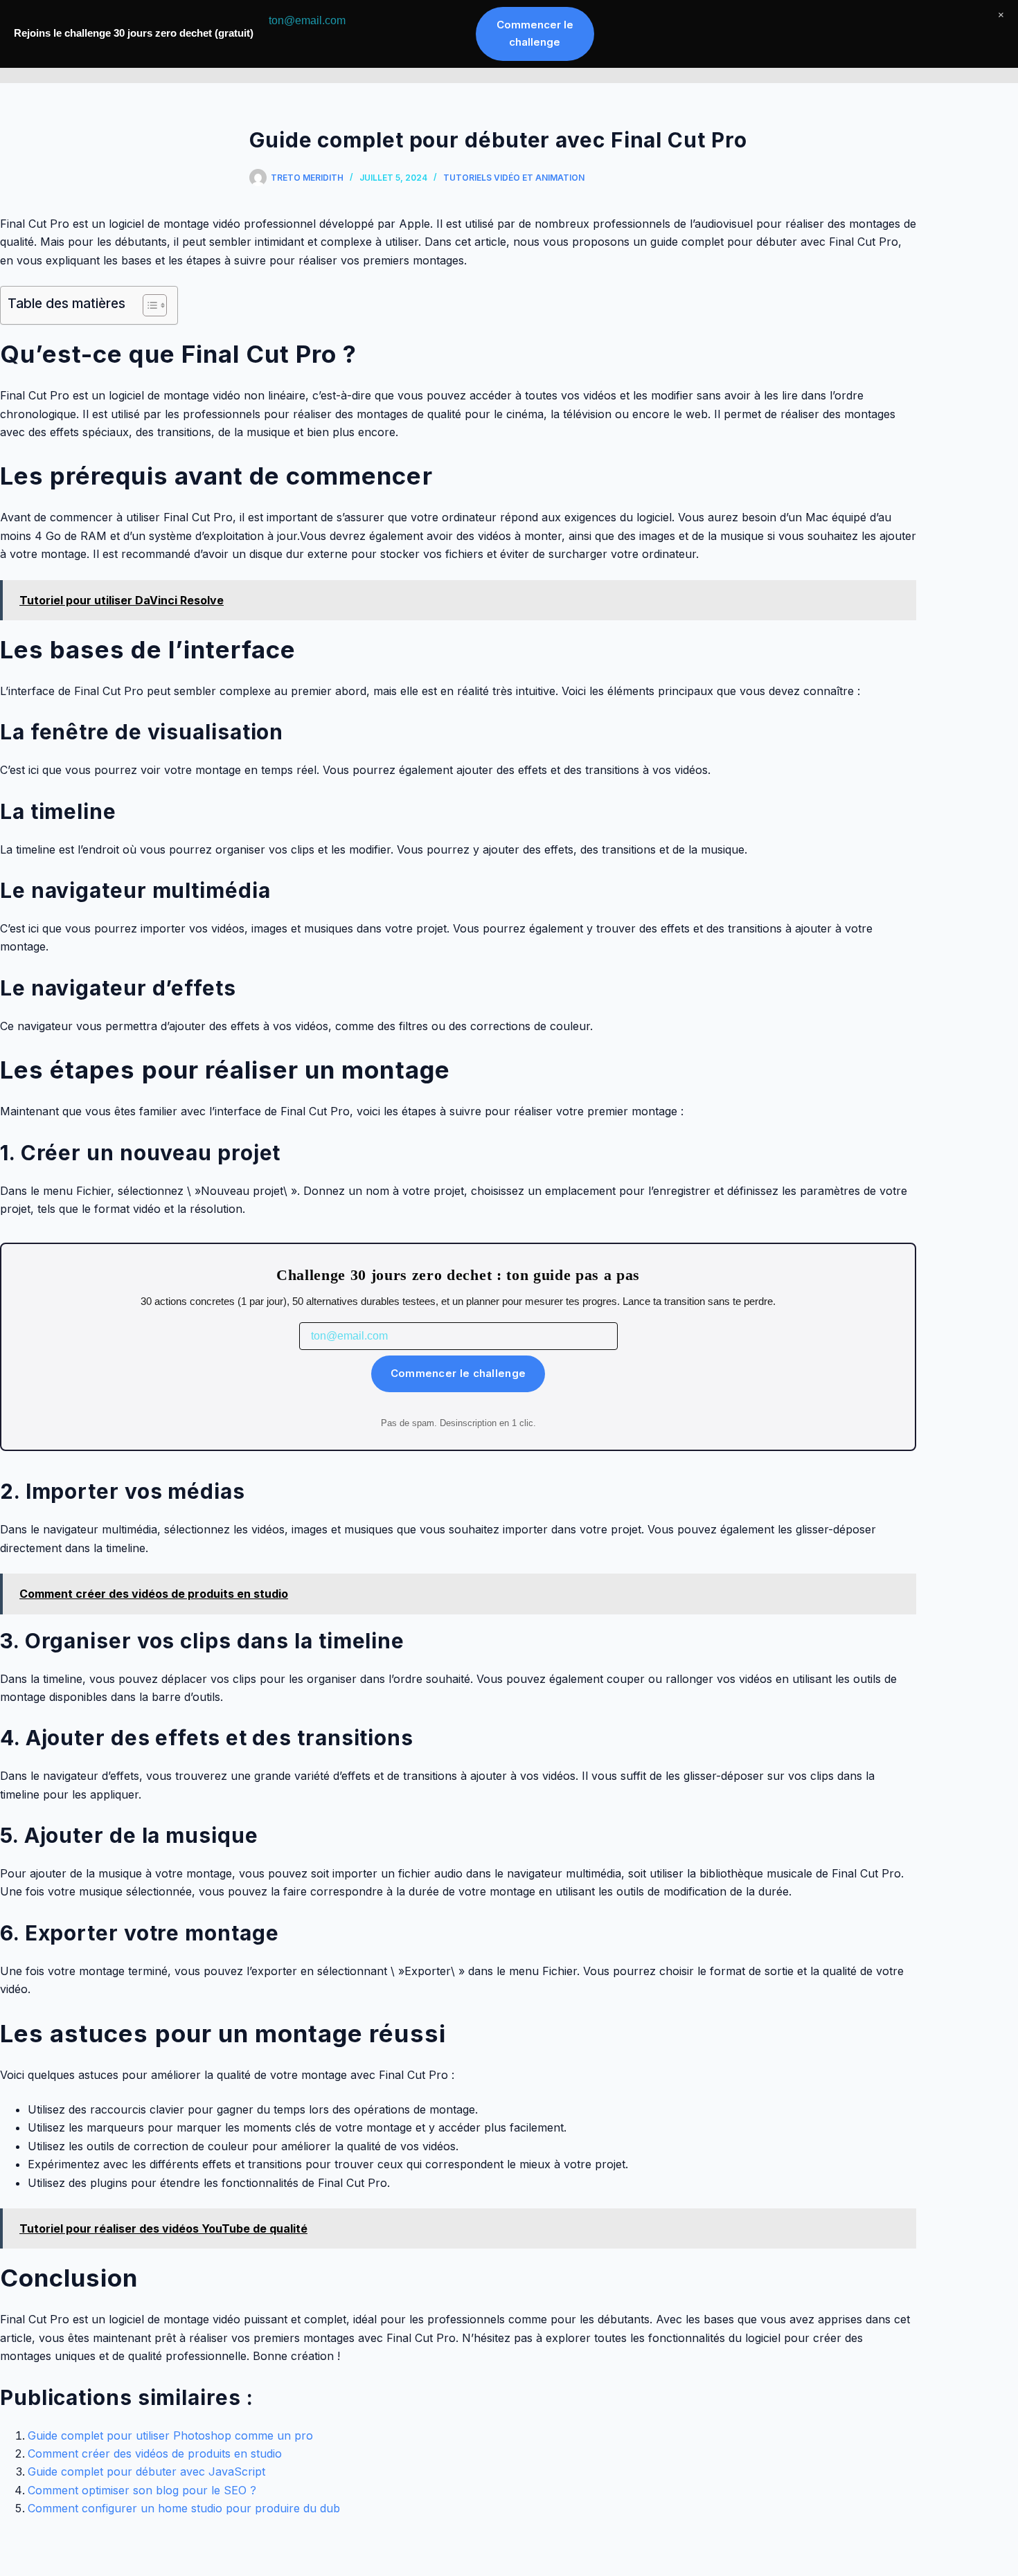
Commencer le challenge (458, 1373)
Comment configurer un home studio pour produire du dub (184, 2508)
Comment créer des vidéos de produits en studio (155, 2453)
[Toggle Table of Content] (148, 305)
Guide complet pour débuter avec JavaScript (146, 2471)
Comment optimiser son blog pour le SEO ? (142, 2490)
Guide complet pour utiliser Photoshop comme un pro (170, 2435)
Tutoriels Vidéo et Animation (514, 178)
